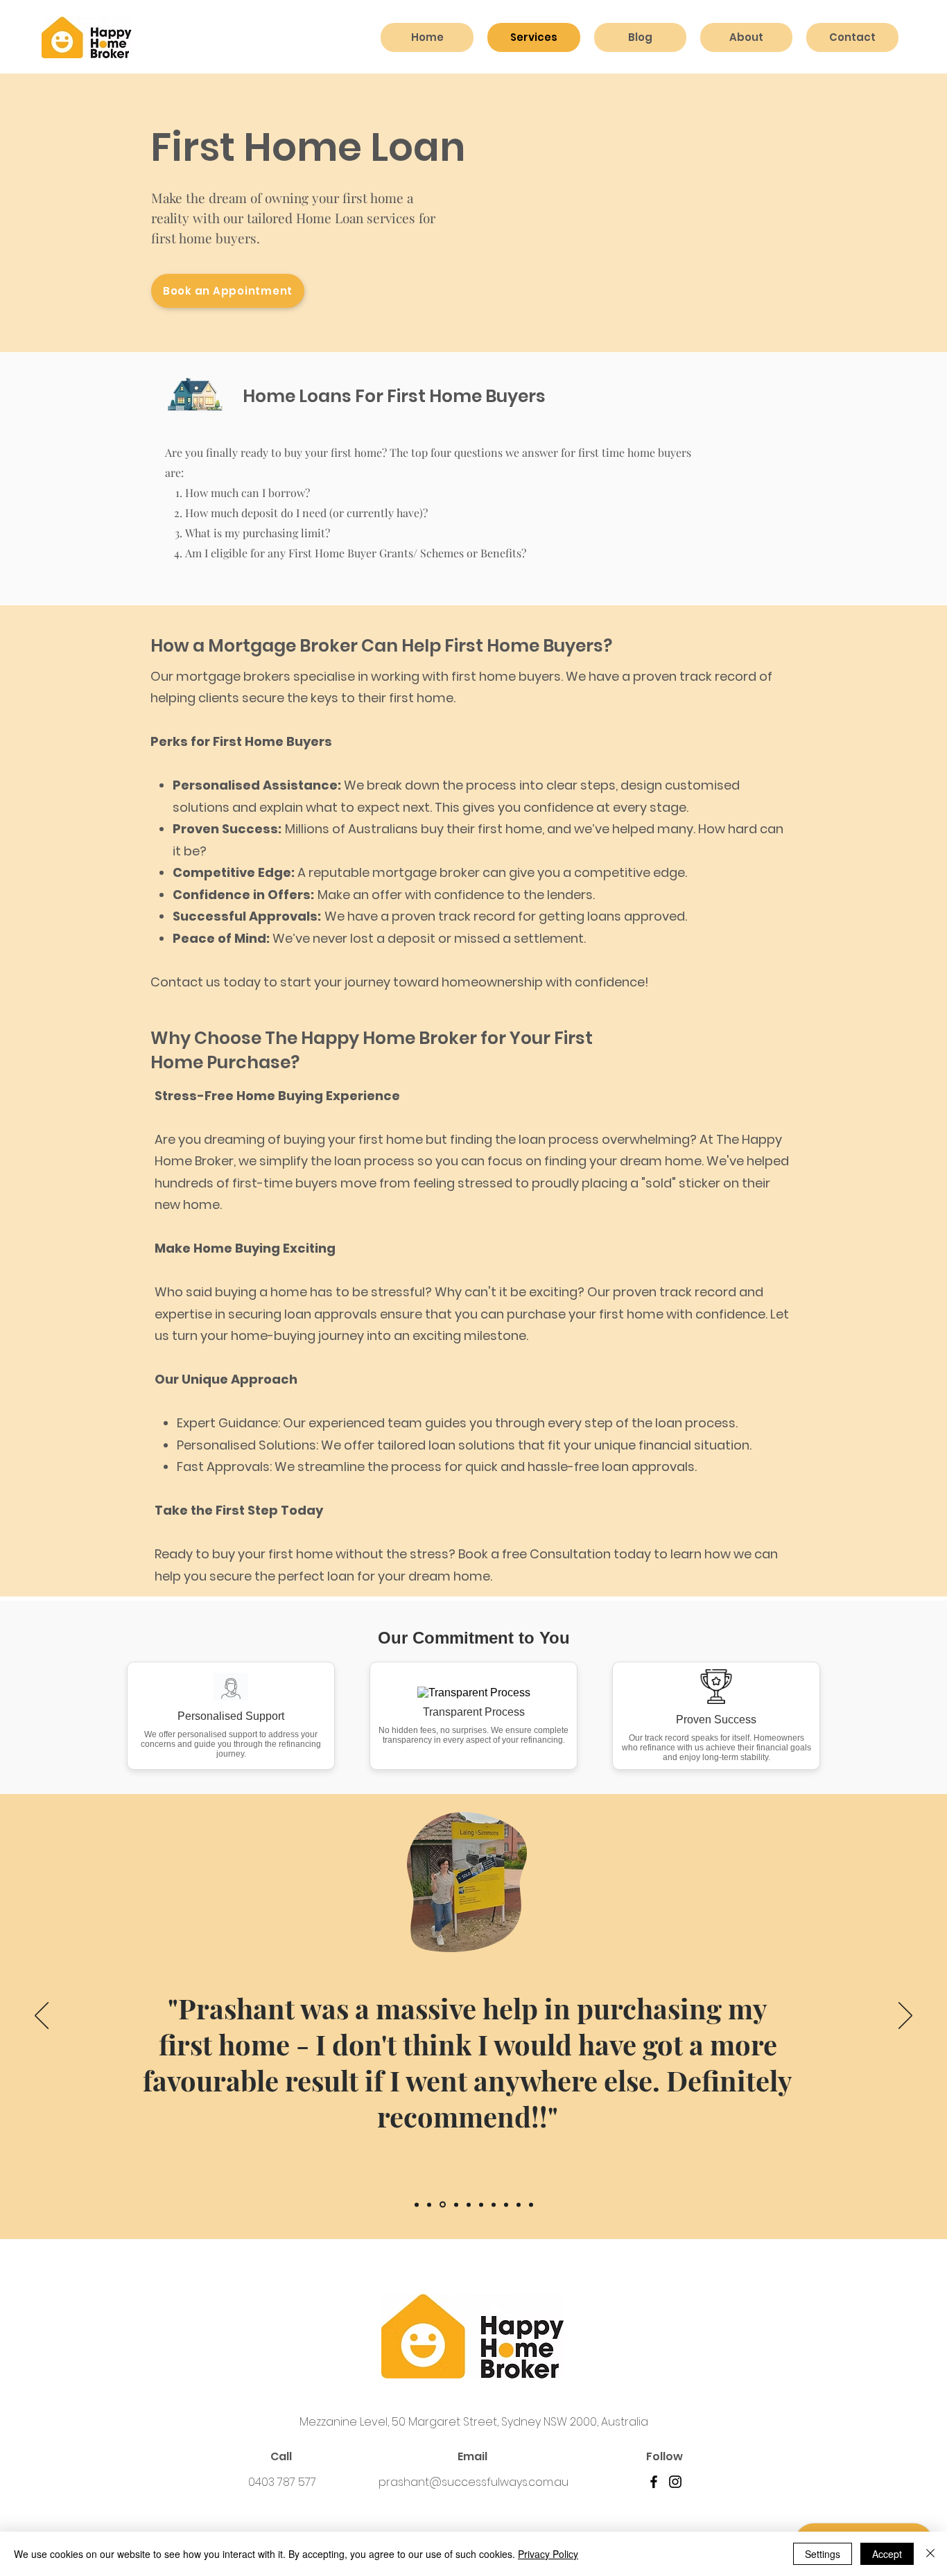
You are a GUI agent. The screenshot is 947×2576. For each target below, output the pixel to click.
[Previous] (42, 2017)
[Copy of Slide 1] (429, 2204)
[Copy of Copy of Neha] (531, 2204)
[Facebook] (654, 2482)
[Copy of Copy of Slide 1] (519, 2204)
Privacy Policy (548, 2554)
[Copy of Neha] (506, 2204)
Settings (823, 2554)
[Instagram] (675, 2482)
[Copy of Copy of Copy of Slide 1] (481, 2204)
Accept (887, 2554)
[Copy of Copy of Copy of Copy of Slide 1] (456, 2204)
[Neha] (494, 2204)
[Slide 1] (417, 2204)
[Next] (905, 2017)
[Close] (930, 2554)
